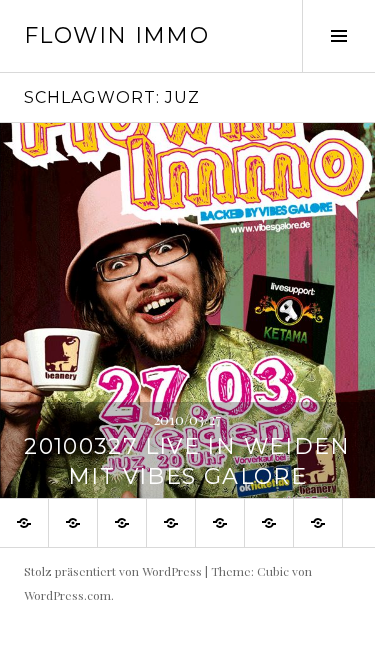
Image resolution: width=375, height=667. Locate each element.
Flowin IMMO (116, 35)
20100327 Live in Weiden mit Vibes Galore (187, 461)
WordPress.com (67, 595)
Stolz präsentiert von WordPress (113, 571)
